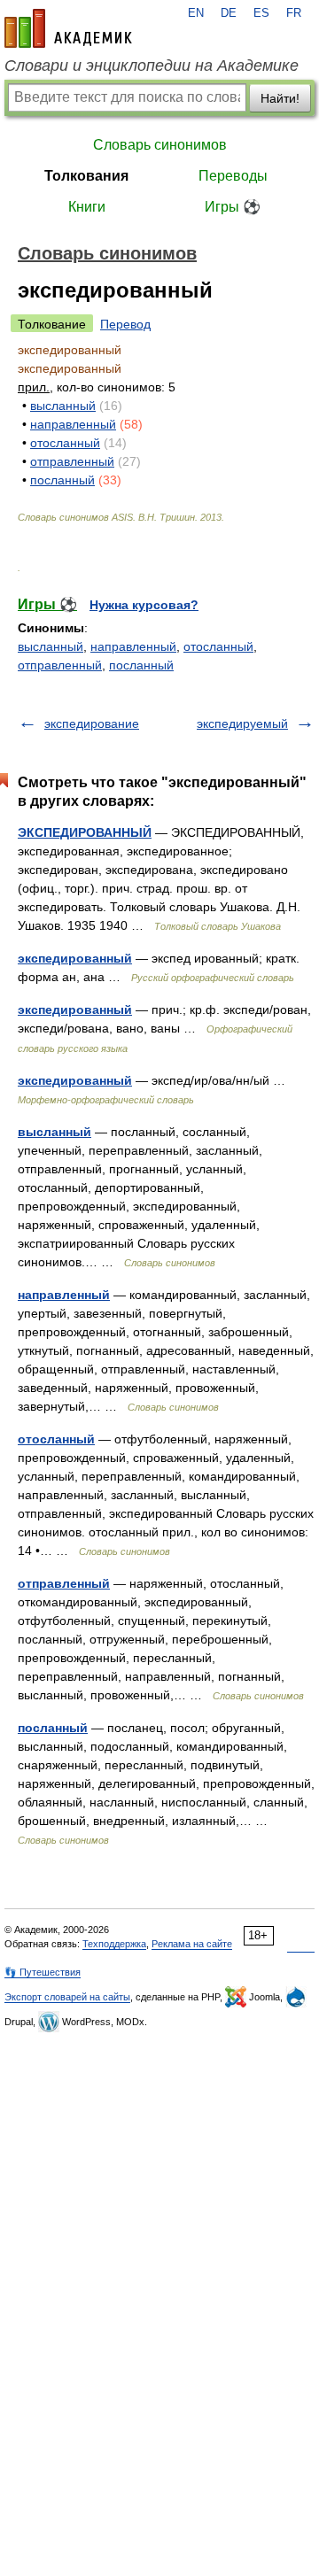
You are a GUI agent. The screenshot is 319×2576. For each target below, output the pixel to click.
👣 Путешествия (43, 1972)
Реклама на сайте (192, 1944)
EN (196, 13)
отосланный (65, 443)
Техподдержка (114, 1944)
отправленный (72, 461)
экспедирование (92, 723)
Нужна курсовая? (144, 605)
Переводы (233, 176)
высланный (63, 406)
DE (229, 13)
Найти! (280, 98)
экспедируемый (242, 723)
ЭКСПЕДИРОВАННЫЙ (85, 832)
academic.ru (68, 28)
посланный (62, 480)
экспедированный (75, 958)
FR (294, 13)
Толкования (86, 176)
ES (261, 13)
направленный (73, 424)
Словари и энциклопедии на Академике (152, 66)
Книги (87, 207)
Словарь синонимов (160, 145)
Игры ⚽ (233, 207)
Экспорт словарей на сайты (67, 1997)
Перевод (125, 324)
